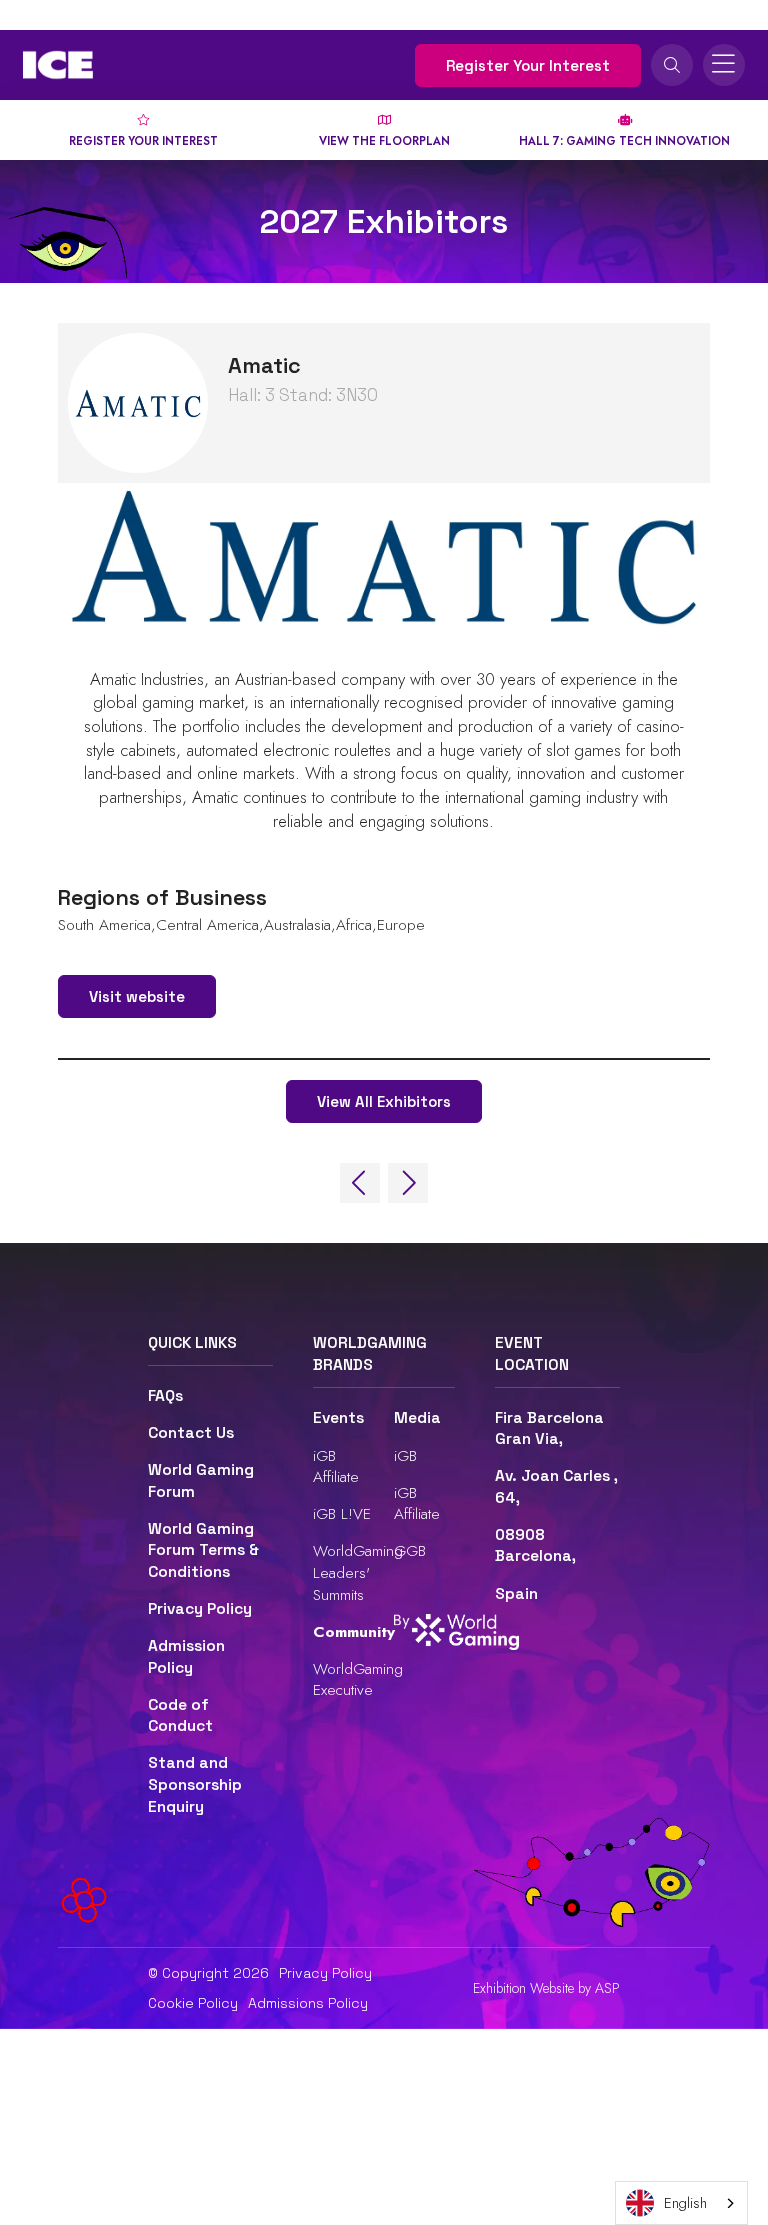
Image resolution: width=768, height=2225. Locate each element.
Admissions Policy (308, 2003)
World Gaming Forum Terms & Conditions (203, 1550)
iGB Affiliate (336, 1466)
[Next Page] (408, 1183)
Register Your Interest (528, 65)
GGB (410, 1550)
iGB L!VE (342, 1513)
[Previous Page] (360, 1183)
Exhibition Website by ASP (546, 1988)
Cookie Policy (193, 2003)
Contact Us (191, 1433)
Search (672, 65)
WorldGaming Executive (358, 1679)
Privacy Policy (200, 1609)
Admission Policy (186, 1657)
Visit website (137, 996)
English (685, 2203)
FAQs (165, 1396)
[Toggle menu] (724, 65)
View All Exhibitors (384, 1101)
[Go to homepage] (58, 65)
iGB (405, 1455)
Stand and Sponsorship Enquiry (195, 1784)
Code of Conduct (180, 1716)
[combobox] (681, 2203)
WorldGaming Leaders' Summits (358, 1572)
